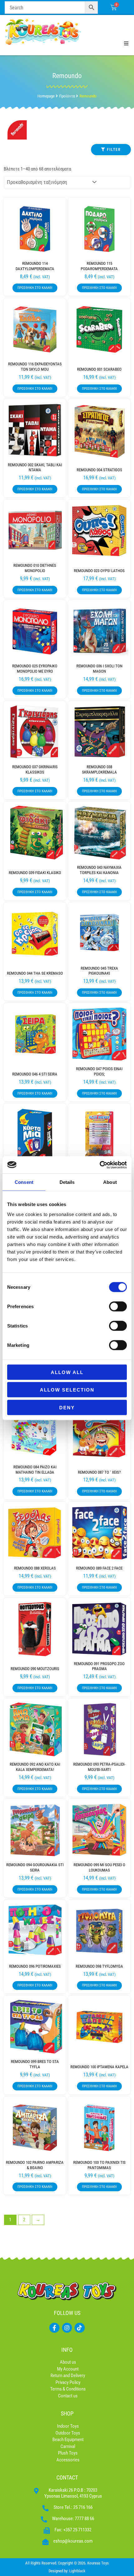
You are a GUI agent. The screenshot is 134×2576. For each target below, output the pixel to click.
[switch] (118, 1306)
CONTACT (67, 2477)
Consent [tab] (24, 1182)
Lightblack (77, 2571)
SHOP (67, 2413)
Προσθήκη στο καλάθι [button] (35, 288)
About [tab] (110, 1182)
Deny (67, 1407)
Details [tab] (67, 1182)
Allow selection (67, 1390)
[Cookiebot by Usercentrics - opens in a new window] (100, 1165)
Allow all (67, 1372)
